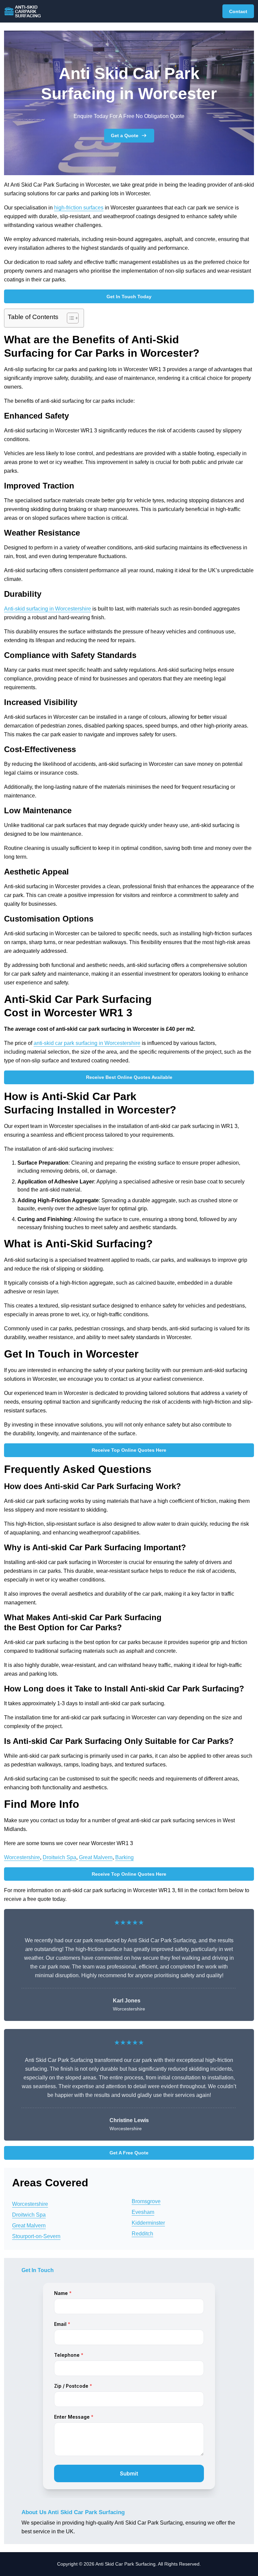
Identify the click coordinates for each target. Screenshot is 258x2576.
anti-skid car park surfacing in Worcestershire (87, 1043)
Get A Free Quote (129, 2153)
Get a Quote (125, 135)
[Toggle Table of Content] (69, 318)
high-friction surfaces (79, 208)
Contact (238, 11)
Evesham (143, 2212)
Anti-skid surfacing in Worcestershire (48, 609)
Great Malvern (96, 1857)
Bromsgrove (146, 2201)
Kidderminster (148, 2223)
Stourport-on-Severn (36, 2236)
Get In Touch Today (129, 297)
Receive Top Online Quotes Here (129, 1450)
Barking (124, 1857)
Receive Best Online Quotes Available (129, 1077)
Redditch (142, 2234)
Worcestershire (22, 1857)
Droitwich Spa (59, 1857)
